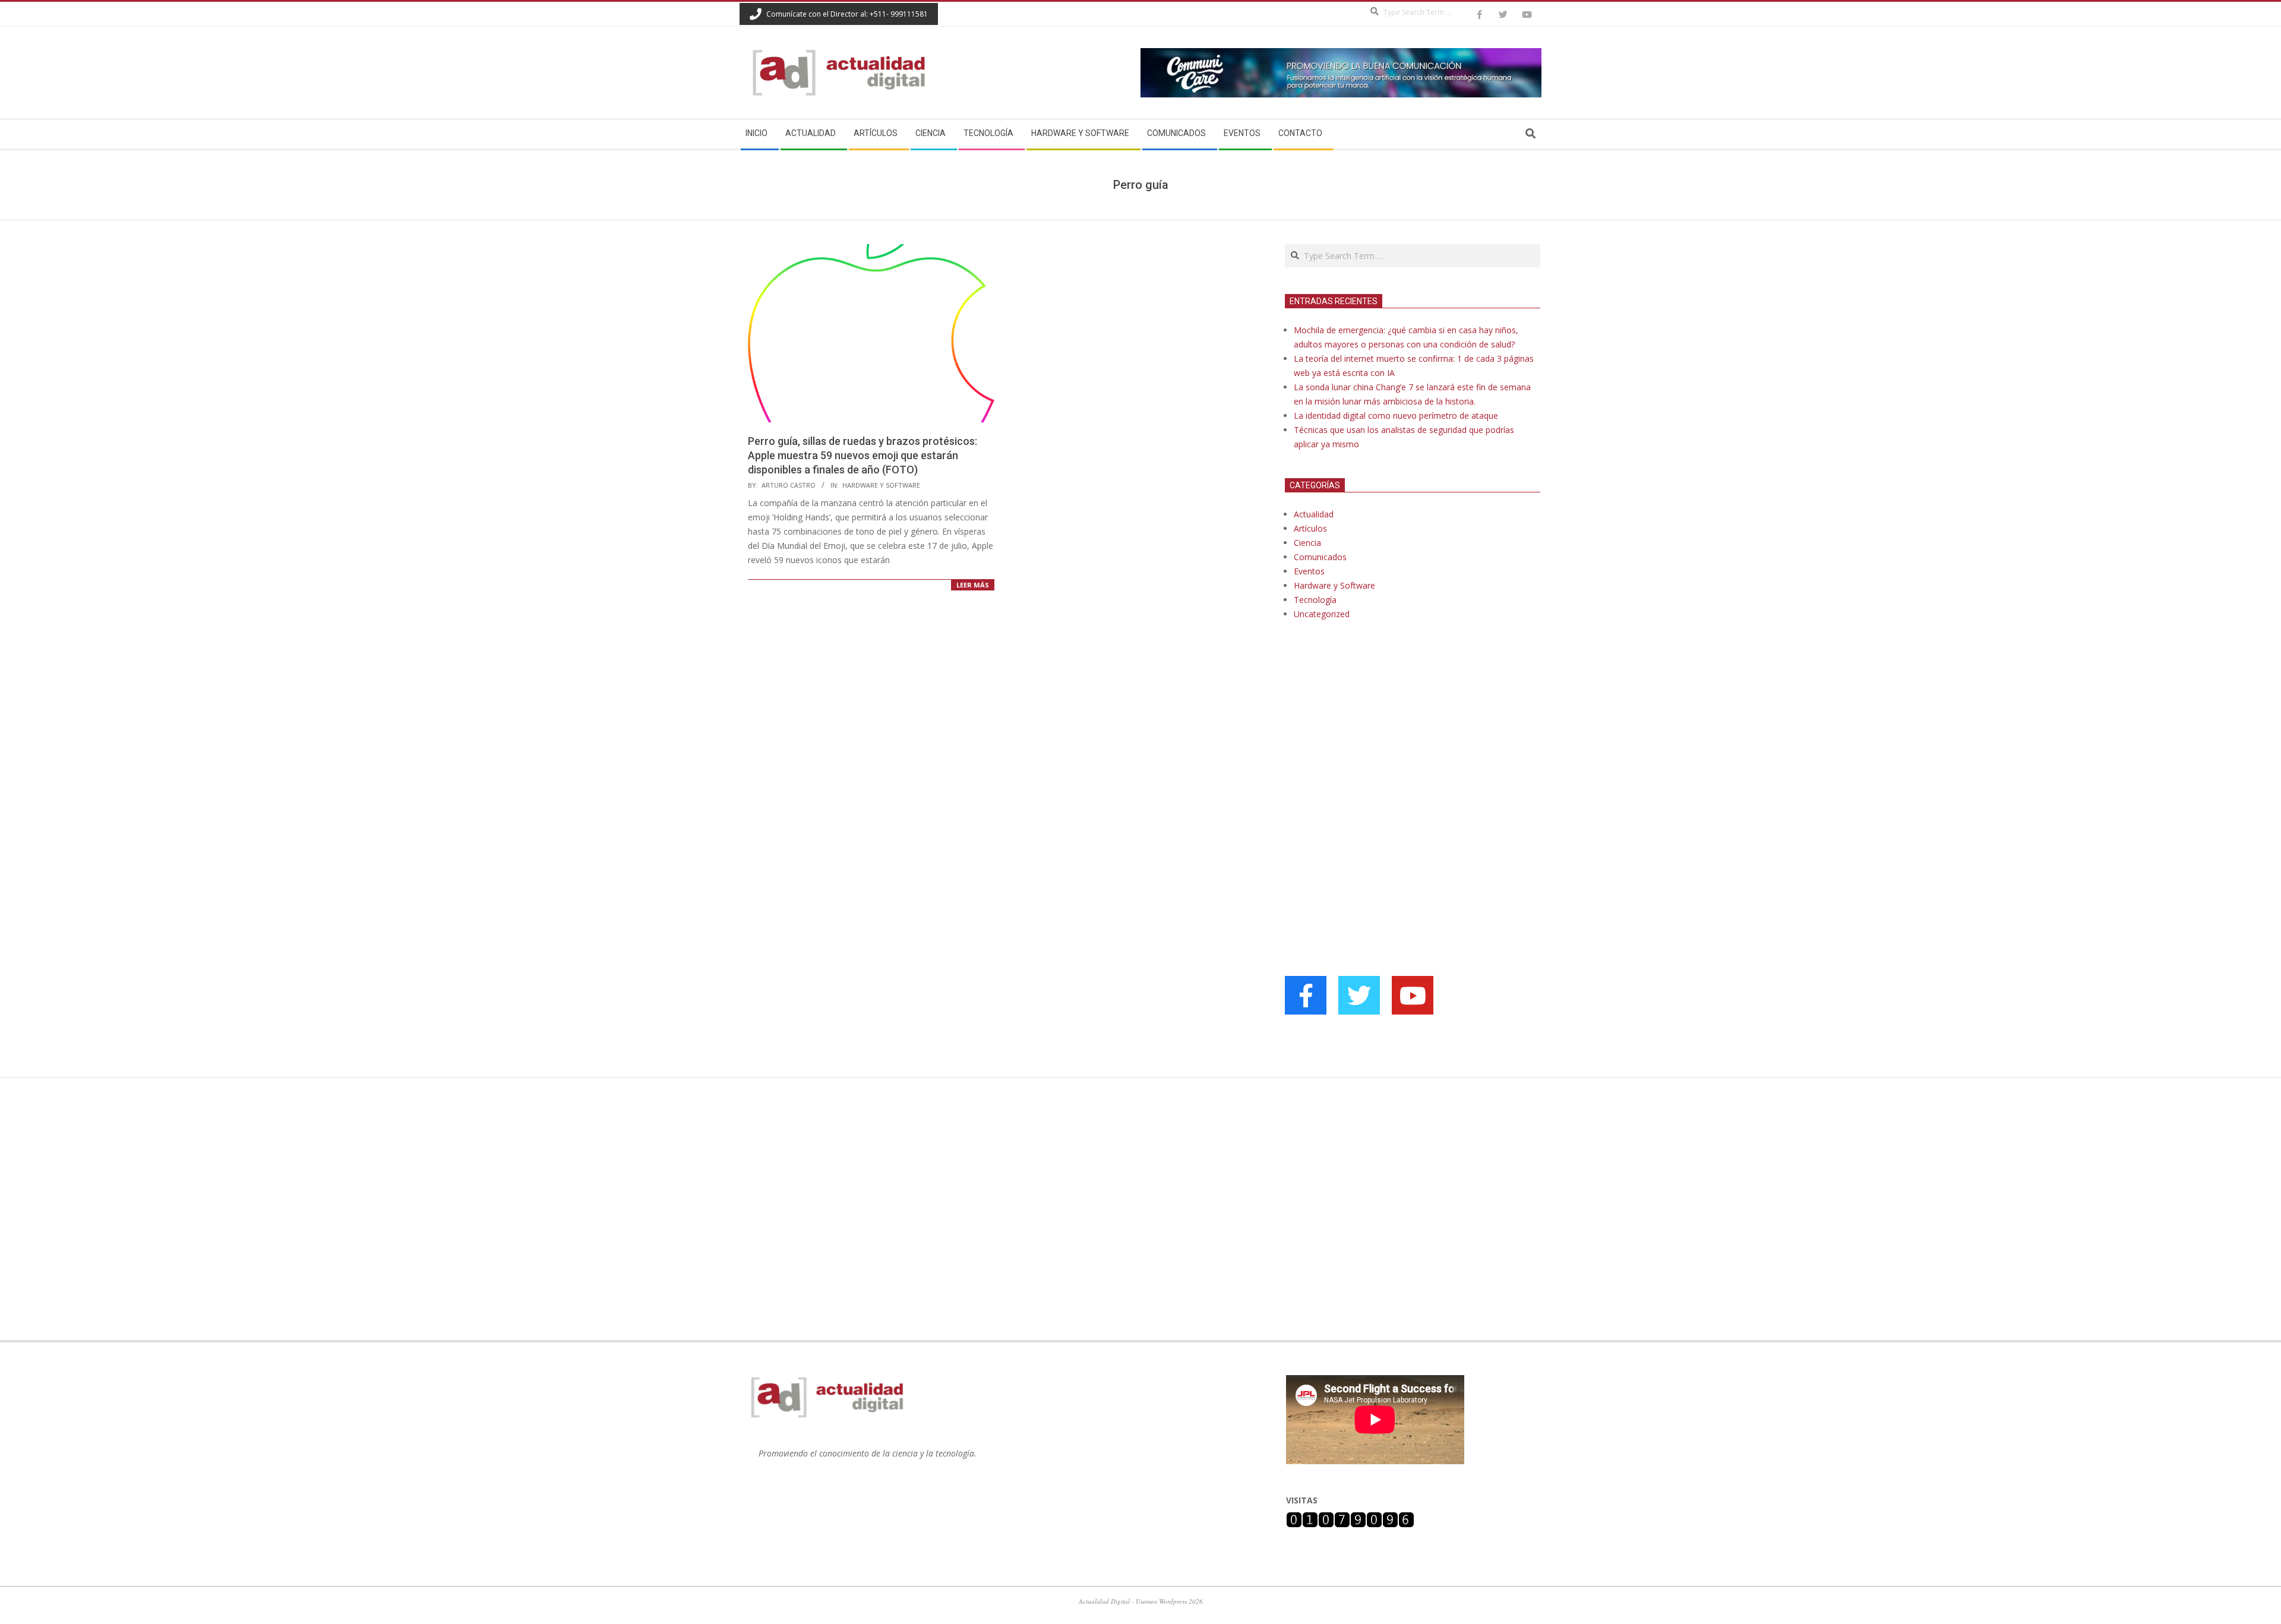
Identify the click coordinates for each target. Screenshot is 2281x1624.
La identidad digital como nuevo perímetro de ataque (1396, 416)
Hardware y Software (881, 485)
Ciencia (1307, 543)
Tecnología (1315, 600)
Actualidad (1314, 514)
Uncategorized (1322, 614)
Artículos (1310, 528)
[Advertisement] (1374, 751)
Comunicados (1320, 557)
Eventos (1309, 571)
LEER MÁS (973, 585)
